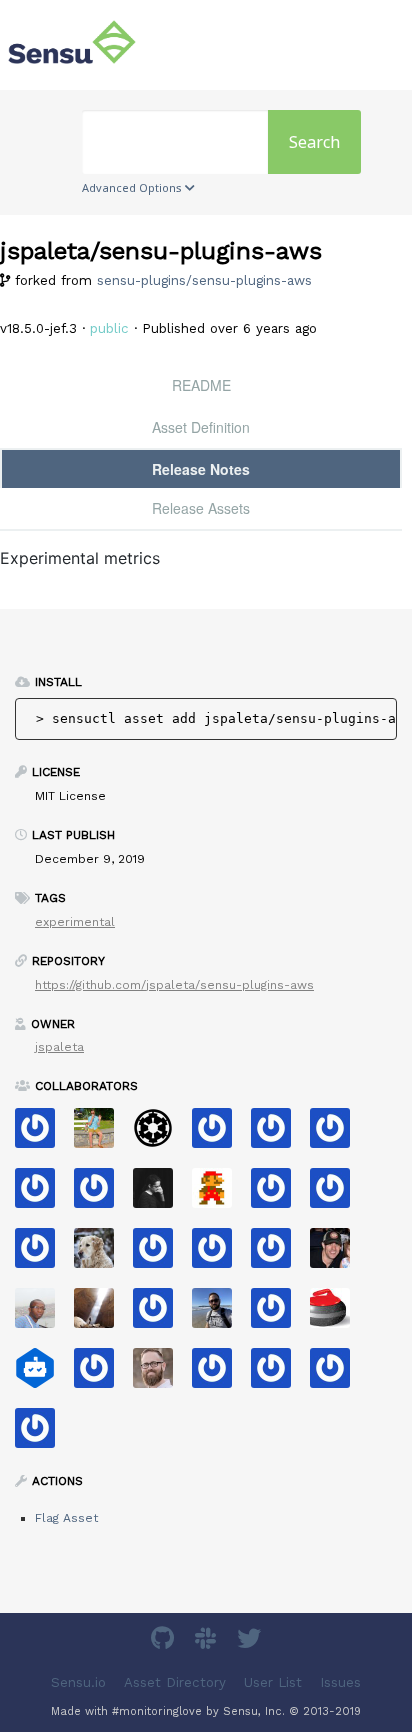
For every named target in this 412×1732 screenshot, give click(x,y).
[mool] (219, 1314)
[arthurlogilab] (160, 1254)
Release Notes (201, 469)
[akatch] (337, 1374)
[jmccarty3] (278, 1254)
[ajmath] (278, 1194)
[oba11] (42, 1314)
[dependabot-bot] (42, 1374)
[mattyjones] (101, 1194)
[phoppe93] (101, 1374)
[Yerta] (219, 1254)
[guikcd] (42, 1434)
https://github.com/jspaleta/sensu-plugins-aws (174, 985)
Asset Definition (201, 427)
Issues (340, 1681)
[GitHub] (165, 1641)
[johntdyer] (337, 1254)
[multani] (160, 1194)
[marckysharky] (219, 1374)
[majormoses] (160, 1134)
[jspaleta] (337, 1314)
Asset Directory (175, 1681)
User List (273, 1681)
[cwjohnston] (160, 1374)
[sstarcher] (278, 1134)
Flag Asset (66, 1518)
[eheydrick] (42, 1134)
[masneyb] (101, 1314)
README (201, 385)
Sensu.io (78, 1681)
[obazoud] (219, 1134)
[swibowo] (42, 1194)
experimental (75, 922)
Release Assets (201, 508)
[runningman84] (278, 1374)
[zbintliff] (337, 1194)
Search (314, 142)
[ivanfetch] (160, 1314)
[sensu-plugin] (278, 1314)
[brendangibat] (101, 1254)
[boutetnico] (219, 1194)
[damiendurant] (42, 1254)
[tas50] (101, 1134)
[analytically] (337, 1134)
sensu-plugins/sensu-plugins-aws (204, 280)
